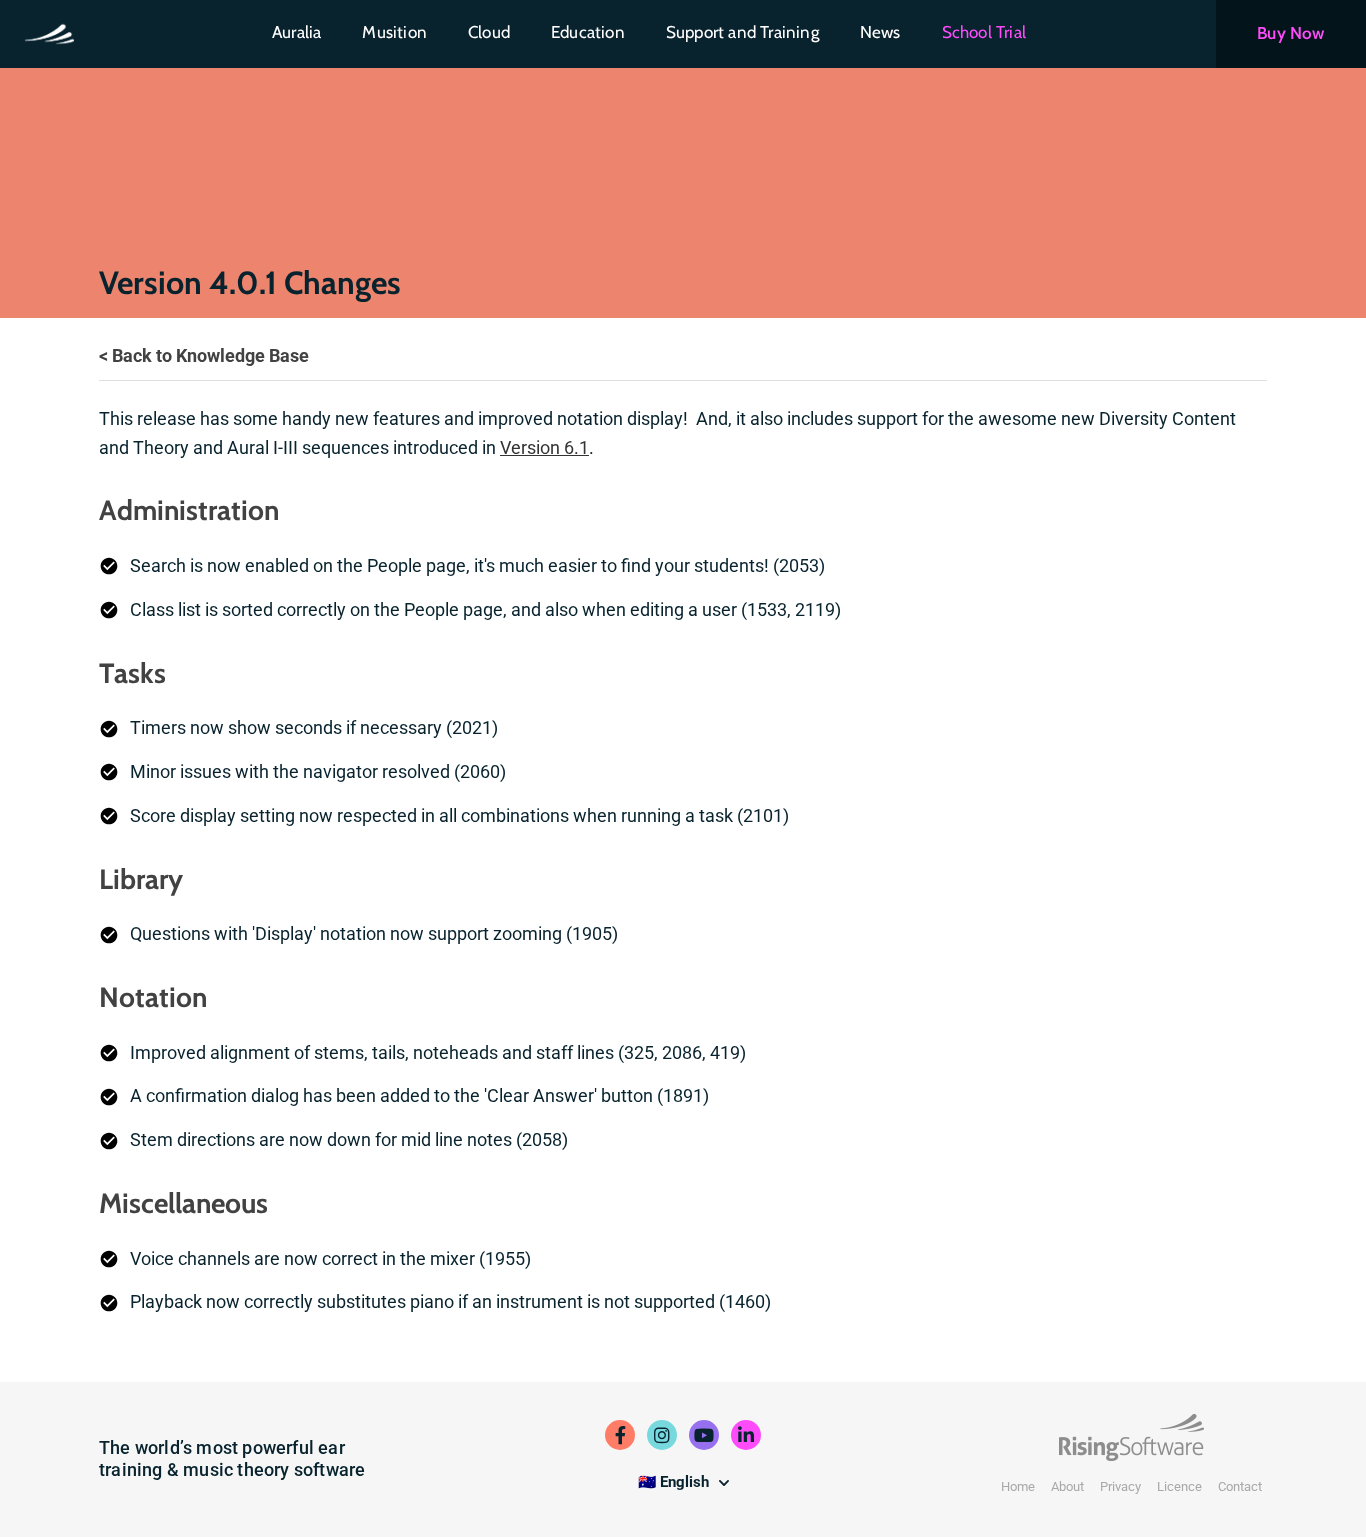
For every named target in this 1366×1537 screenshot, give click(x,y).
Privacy (1120, 1486)
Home (1018, 1486)
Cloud (489, 32)
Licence (1179, 1486)
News (880, 32)
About (1067, 1486)
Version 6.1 (544, 447)
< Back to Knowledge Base (204, 355)
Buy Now (1290, 33)
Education (588, 32)
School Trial (984, 32)
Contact (1240, 1486)
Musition (394, 32)
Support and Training (742, 32)
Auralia (296, 32)
